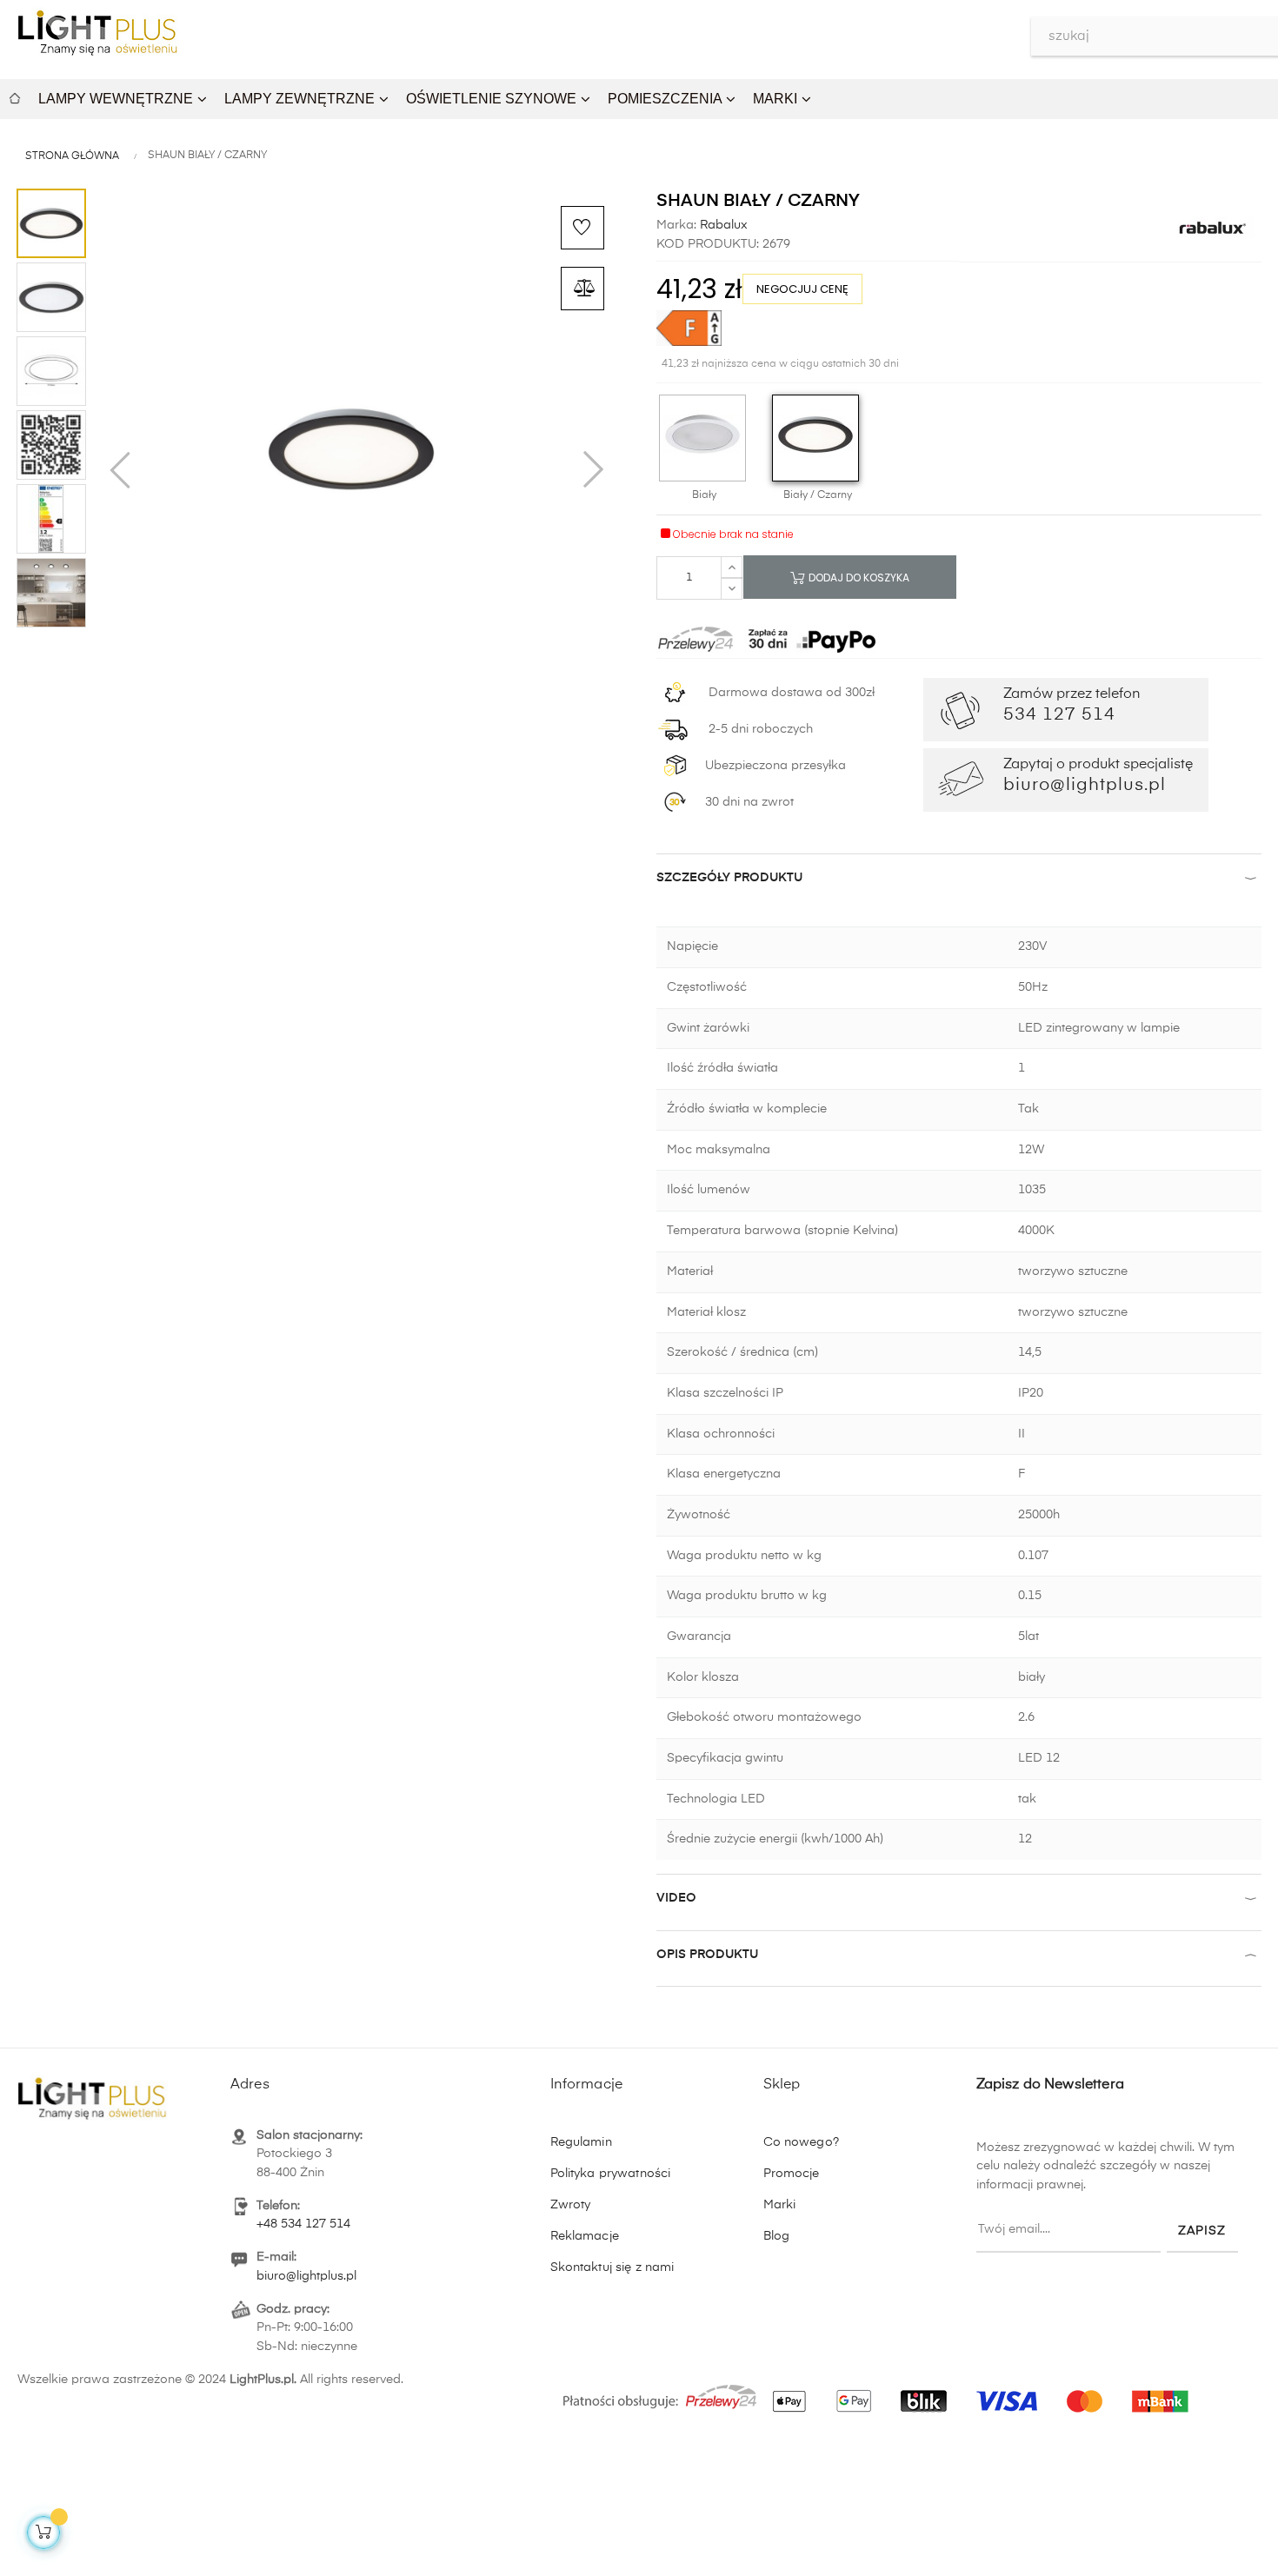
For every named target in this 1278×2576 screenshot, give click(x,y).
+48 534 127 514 (303, 2224)
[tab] (959, 882)
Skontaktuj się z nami (612, 2267)
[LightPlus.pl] (879, 2392)
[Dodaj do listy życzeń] (582, 228)
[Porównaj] (582, 289)
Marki (780, 2205)
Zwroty (571, 2205)
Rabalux (722, 225)
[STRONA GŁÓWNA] (15, 96)
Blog (777, 2236)
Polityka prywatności (611, 2174)
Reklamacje (585, 2236)
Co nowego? (801, 2142)
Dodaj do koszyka (858, 578)
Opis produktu (707, 1955)
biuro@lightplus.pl (306, 2276)
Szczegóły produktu (729, 878)
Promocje (792, 2174)
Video (676, 1898)
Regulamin (581, 2142)
